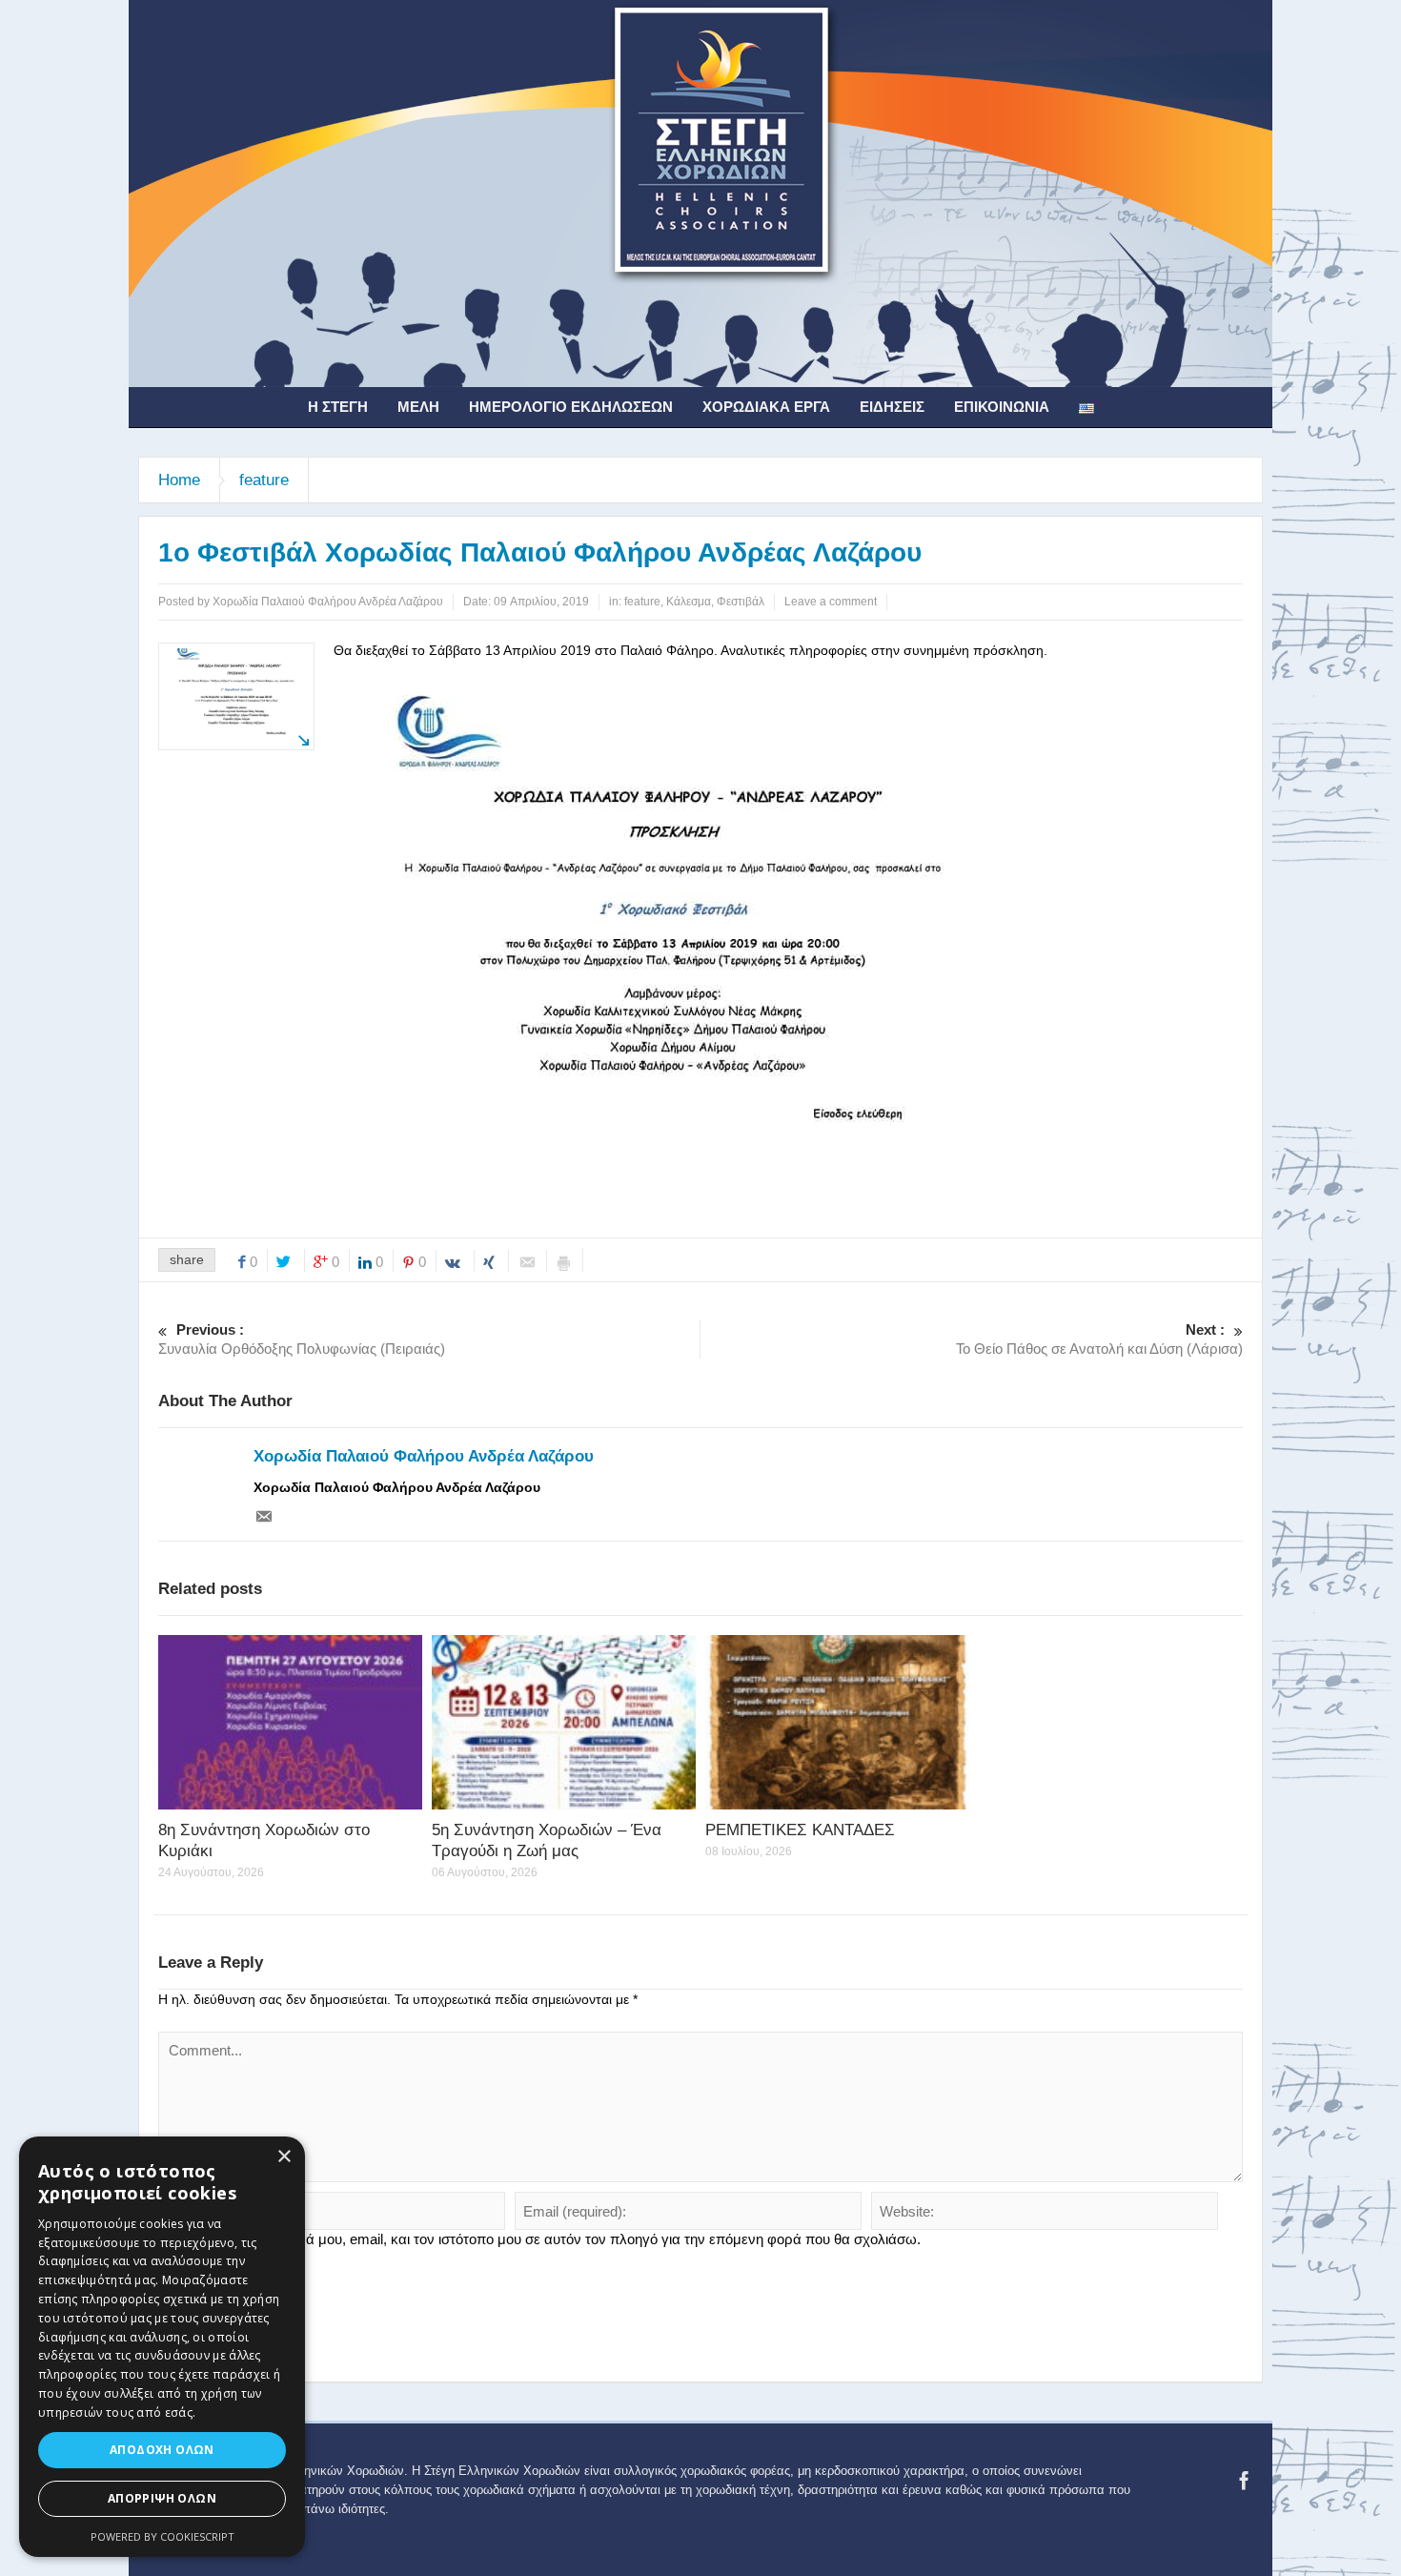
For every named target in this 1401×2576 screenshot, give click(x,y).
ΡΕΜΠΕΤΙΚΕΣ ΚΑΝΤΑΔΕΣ (800, 1830)
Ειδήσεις (892, 407)
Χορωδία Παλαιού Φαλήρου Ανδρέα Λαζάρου (424, 1456)
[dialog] (162, 2347)
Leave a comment (831, 602)
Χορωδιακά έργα (766, 407)
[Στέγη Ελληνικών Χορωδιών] (700, 193)
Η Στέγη (338, 407)
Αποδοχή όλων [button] (162, 2450)
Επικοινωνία (1002, 407)
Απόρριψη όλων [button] (162, 2498)
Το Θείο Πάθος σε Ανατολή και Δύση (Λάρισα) (1099, 1339)
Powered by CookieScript (162, 2536)
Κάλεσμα (689, 602)
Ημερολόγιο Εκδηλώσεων (571, 407)
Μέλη (418, 407)
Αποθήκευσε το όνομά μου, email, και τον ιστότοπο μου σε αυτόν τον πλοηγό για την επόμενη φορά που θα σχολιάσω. (548, 2239)
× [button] (284, 2157)
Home (179, 480)
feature (264, 480)
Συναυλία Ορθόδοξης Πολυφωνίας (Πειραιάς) (302, 1339)
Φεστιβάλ (741, 602)
